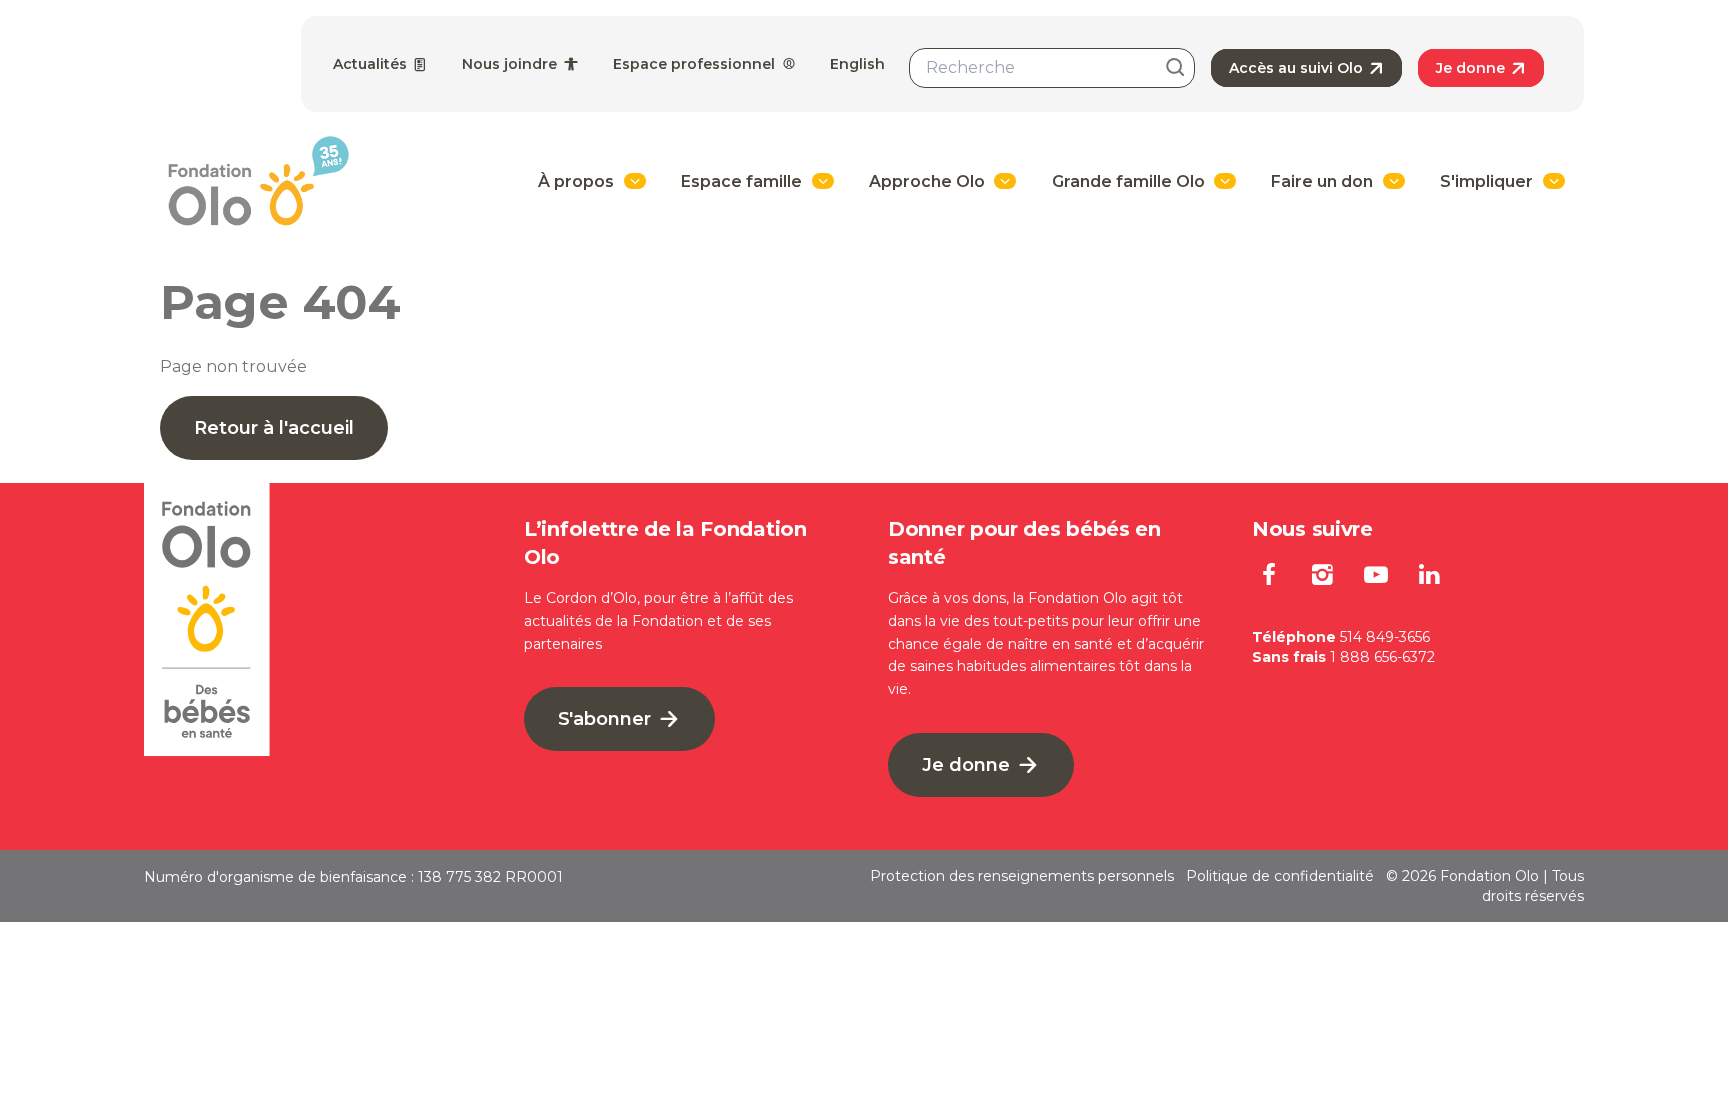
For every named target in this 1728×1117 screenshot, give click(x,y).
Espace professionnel (696, 64)
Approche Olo (927, 181)
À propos (576, 181)
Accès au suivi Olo (1298, 68)
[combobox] (1052, 68)
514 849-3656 (1385, 637)
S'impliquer (1486, 181)
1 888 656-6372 (1382, 657)
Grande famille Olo (1128, 181)
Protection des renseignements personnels (1022, 876)
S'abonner (607, 719)
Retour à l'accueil (274, 428)
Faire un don (1322, 181)
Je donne (1472, 68)
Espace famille (741, 181)
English (857, 64)
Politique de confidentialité (1280, 876)
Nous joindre (511, 64)
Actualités (372, 64)
